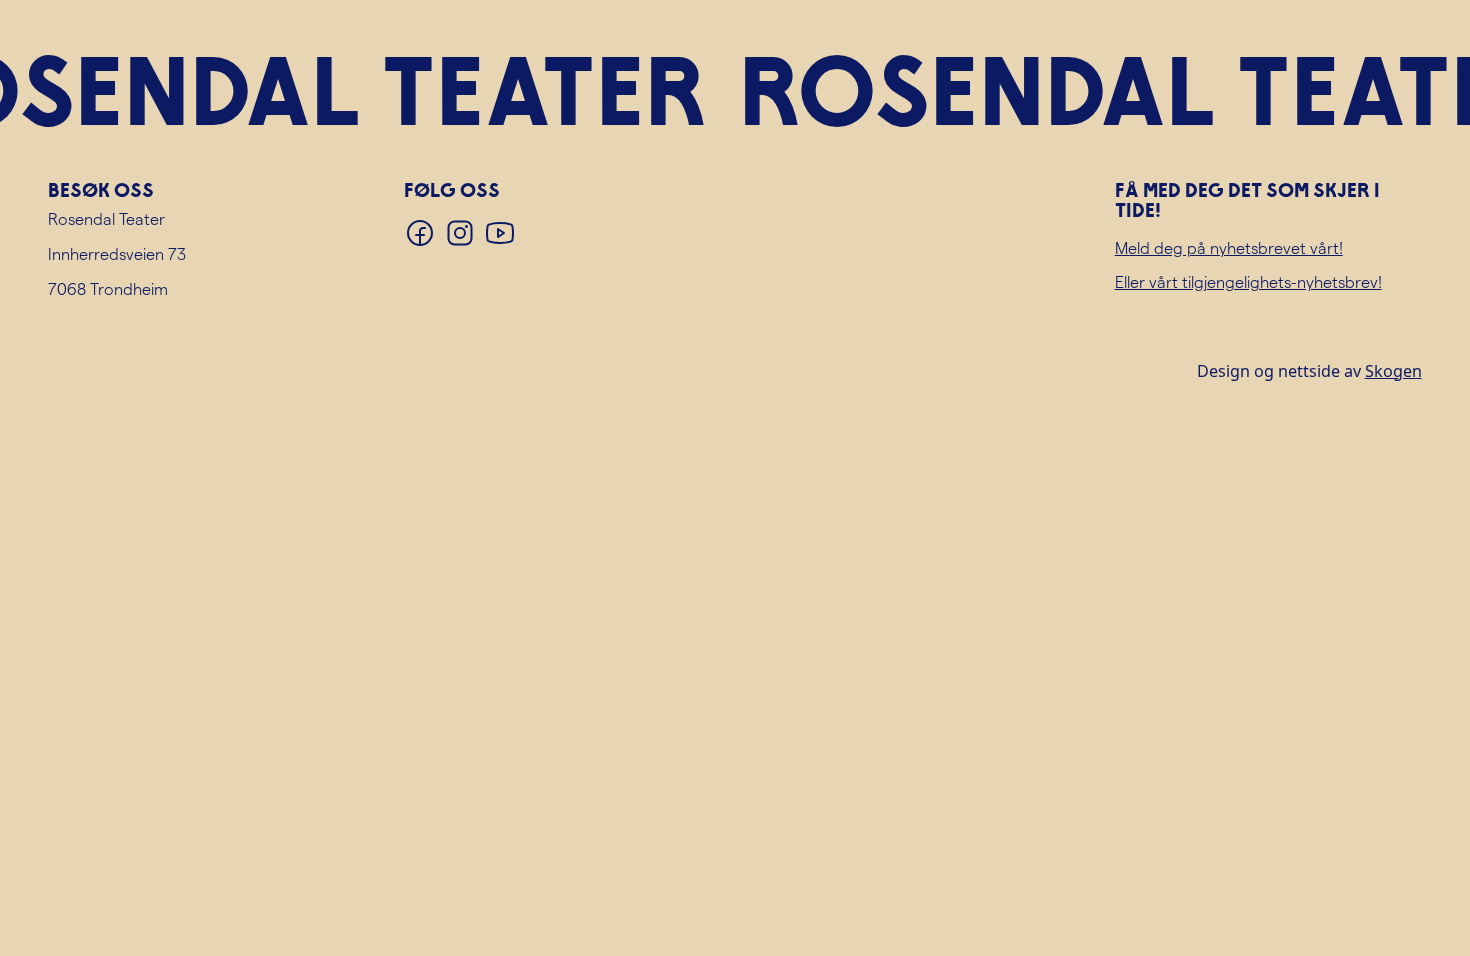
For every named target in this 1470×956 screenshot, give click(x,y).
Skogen (1393, 371)
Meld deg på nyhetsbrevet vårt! (1229, 247)
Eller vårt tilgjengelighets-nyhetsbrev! (1248, 281)
